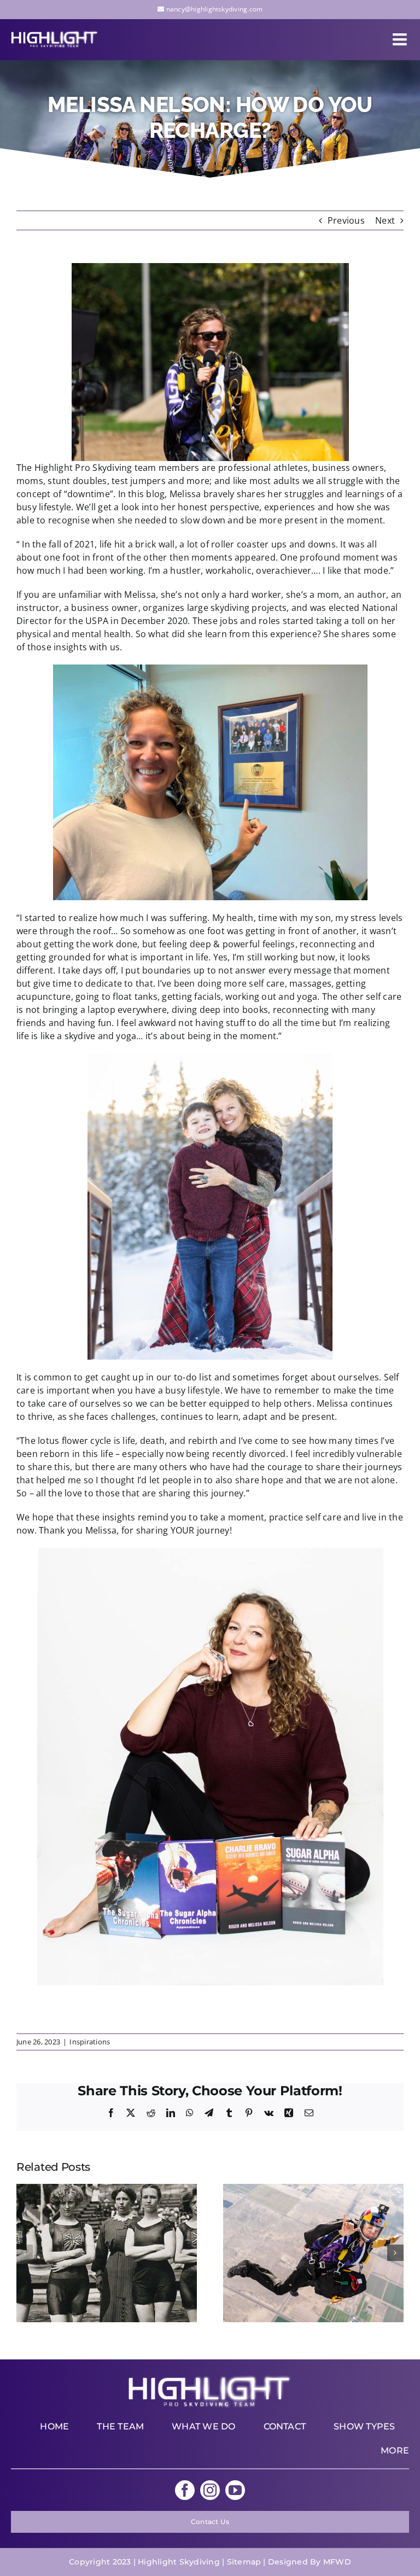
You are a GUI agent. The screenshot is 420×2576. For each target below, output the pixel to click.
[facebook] (185, 2490)
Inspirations (90, 2042)
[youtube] (235, 2490)
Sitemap (244, 2562)
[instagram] (210, 2490)
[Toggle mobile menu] (401, 39)
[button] (25, 2253)
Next (385, 220)
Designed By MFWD (310, 2562)
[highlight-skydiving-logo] (210, 2379)
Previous (346, 220)
